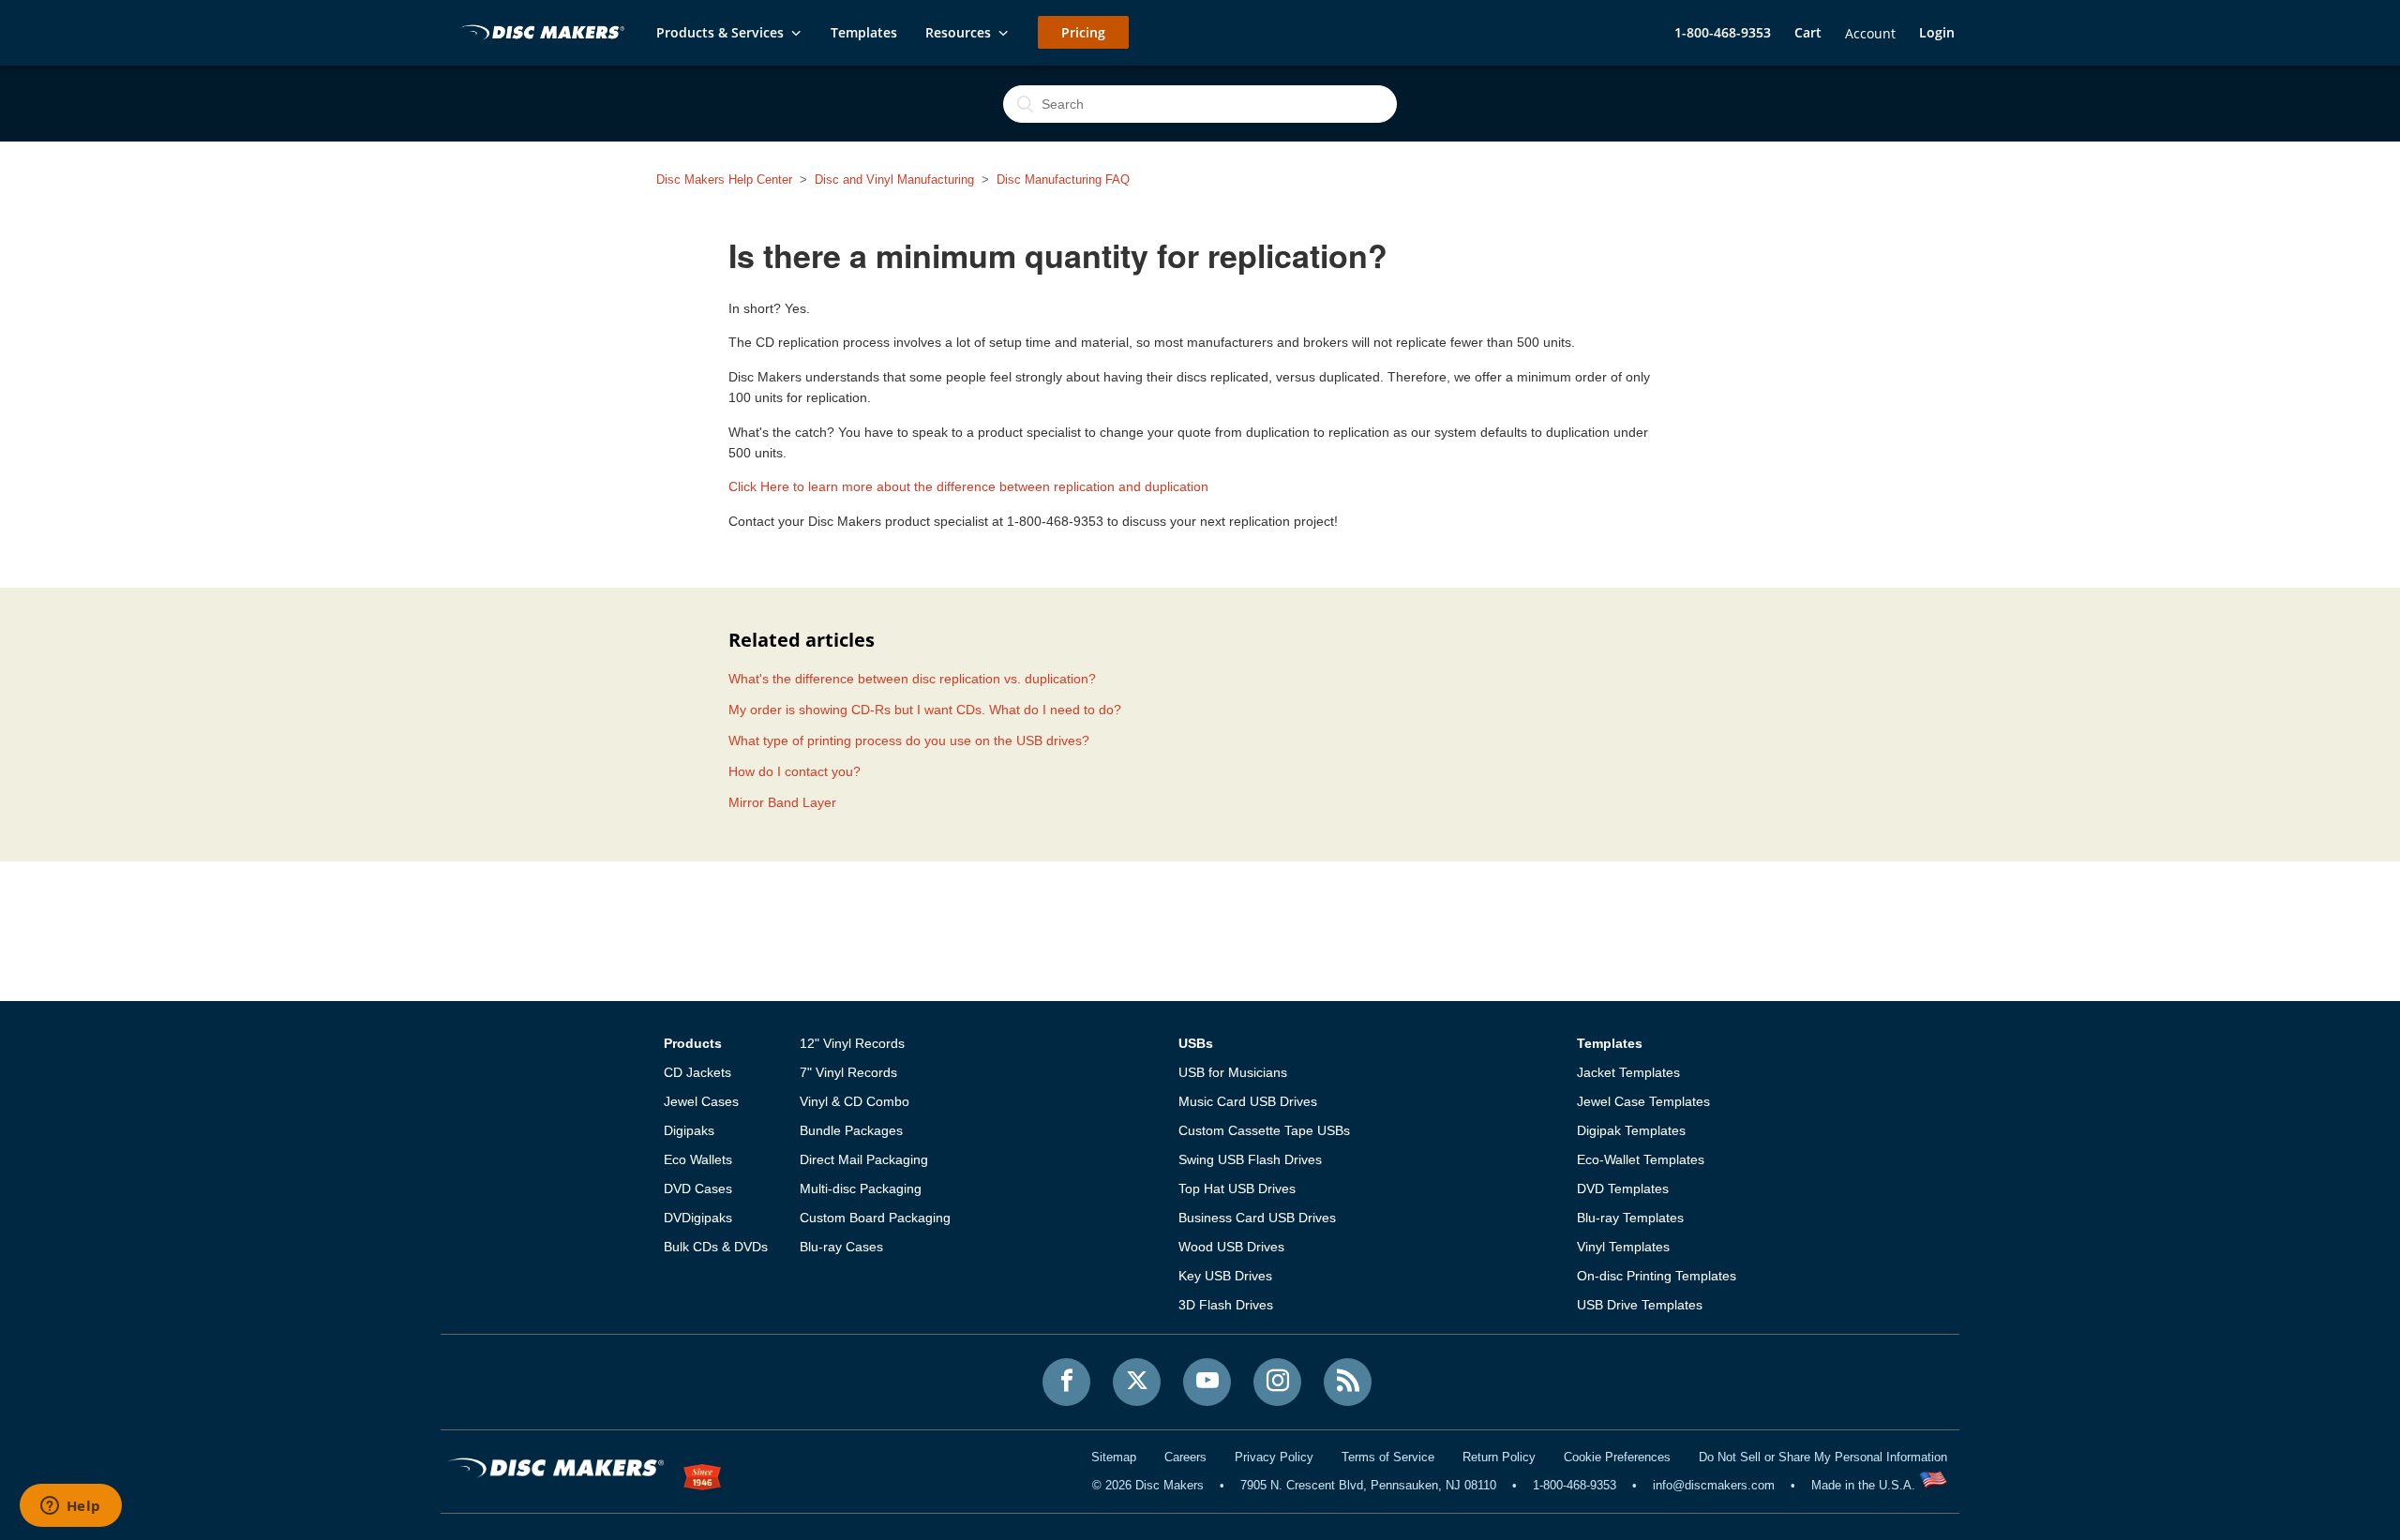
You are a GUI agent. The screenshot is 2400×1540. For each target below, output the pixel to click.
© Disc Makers (1148, 1485)
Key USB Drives (1225, 1276)
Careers (1185, 1457)
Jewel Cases (701, 1101)
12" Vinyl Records (852, 1043)
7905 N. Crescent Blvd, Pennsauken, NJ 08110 (1368, 1485)
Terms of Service (1388, 1457)
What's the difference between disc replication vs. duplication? (912, 679)
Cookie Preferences (1617, 1457)
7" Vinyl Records (848, 1072)
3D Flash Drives (1226, 1305)
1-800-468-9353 (1723, 32)
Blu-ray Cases (841, 1247)
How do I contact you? (795, 771)
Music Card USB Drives (1248, 1101)
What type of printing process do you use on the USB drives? (909, 740)
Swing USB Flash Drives (1250, 1159)
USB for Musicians (1233, 1072)
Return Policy (1499, 1457)
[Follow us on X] (1137, 1382)
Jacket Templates (1628, 1072)
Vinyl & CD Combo (855, 1101)
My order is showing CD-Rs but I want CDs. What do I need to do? (925, 710)
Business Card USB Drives (1257, 1218)
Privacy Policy (1274, 1457)
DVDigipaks (698, 1218)
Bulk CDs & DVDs (716, 1247)
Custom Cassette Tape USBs (1264, 1130)
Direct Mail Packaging (864, 1159)
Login (1937, 32)
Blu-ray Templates (1630, 1218)
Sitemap (1114, 1457)
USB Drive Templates (1640, 1305)
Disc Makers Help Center (724, 179)
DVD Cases (698, 1189)
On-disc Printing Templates (1657, 1276)
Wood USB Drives (1231, 1247)
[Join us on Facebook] (1066, 1382)
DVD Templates (1623, 1189)
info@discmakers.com (1714, 1485)
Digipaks (689, 1130)
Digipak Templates (1631, 1130)
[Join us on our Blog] (1348, 1382)
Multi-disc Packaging (861, 1189)
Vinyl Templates (1623, 1247)
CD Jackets (697, 1072)
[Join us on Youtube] (1207, 1382)
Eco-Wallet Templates (1641, 1159)
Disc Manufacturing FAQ (1063, 179)
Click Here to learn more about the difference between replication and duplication (968, 486)
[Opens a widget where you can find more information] (70, 1507)
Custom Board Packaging (875, 1218)
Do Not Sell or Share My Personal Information (1823, 1457)
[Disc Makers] (539, 34)
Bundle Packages (851, 1130)
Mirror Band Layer (782, 802)
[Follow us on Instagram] (1277, 1382)
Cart (1808, 32)
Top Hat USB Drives (1237, 1189)
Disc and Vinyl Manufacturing (894, 179)
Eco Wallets (698, 1159)
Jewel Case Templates (1643, 1101)
